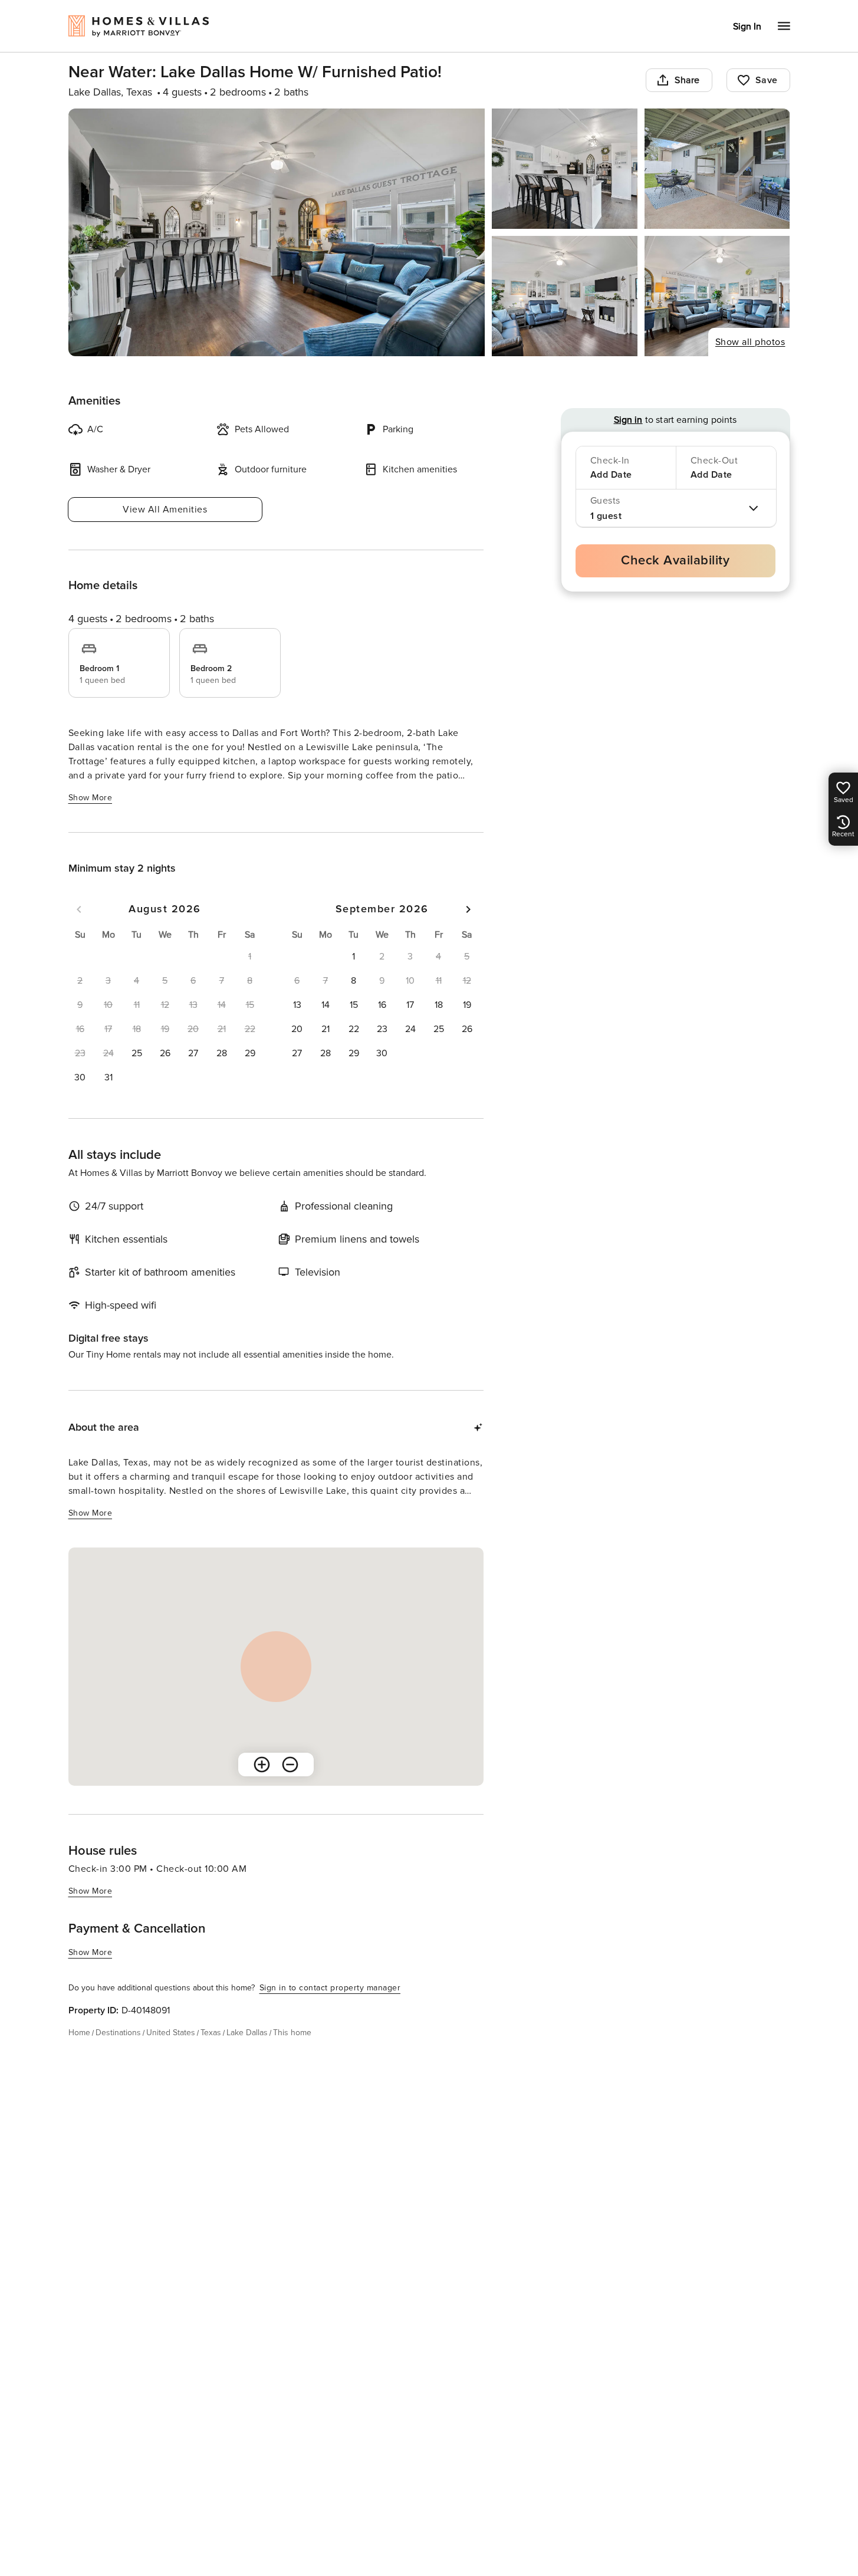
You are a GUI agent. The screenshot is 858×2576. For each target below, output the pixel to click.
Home (79, 2033)
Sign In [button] (747, 27)
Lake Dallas (247, 2033)
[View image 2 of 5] (565, 169)
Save (767, 80)
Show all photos (750, 342)
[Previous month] (79, 909)
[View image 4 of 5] (565, 296)
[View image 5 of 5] (717, 296)
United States (171, 2033)
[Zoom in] (262, 1765)
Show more (91, 798)
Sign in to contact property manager (330, 1988)
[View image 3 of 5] (717, 169)
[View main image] (277, 232)
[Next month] (468, 909)
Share (687, 80)
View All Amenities (165, 510)
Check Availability (675, 561)
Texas (211, 2033)
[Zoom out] (290, 1765)
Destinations (118, 2033)
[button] (137, 1053)
